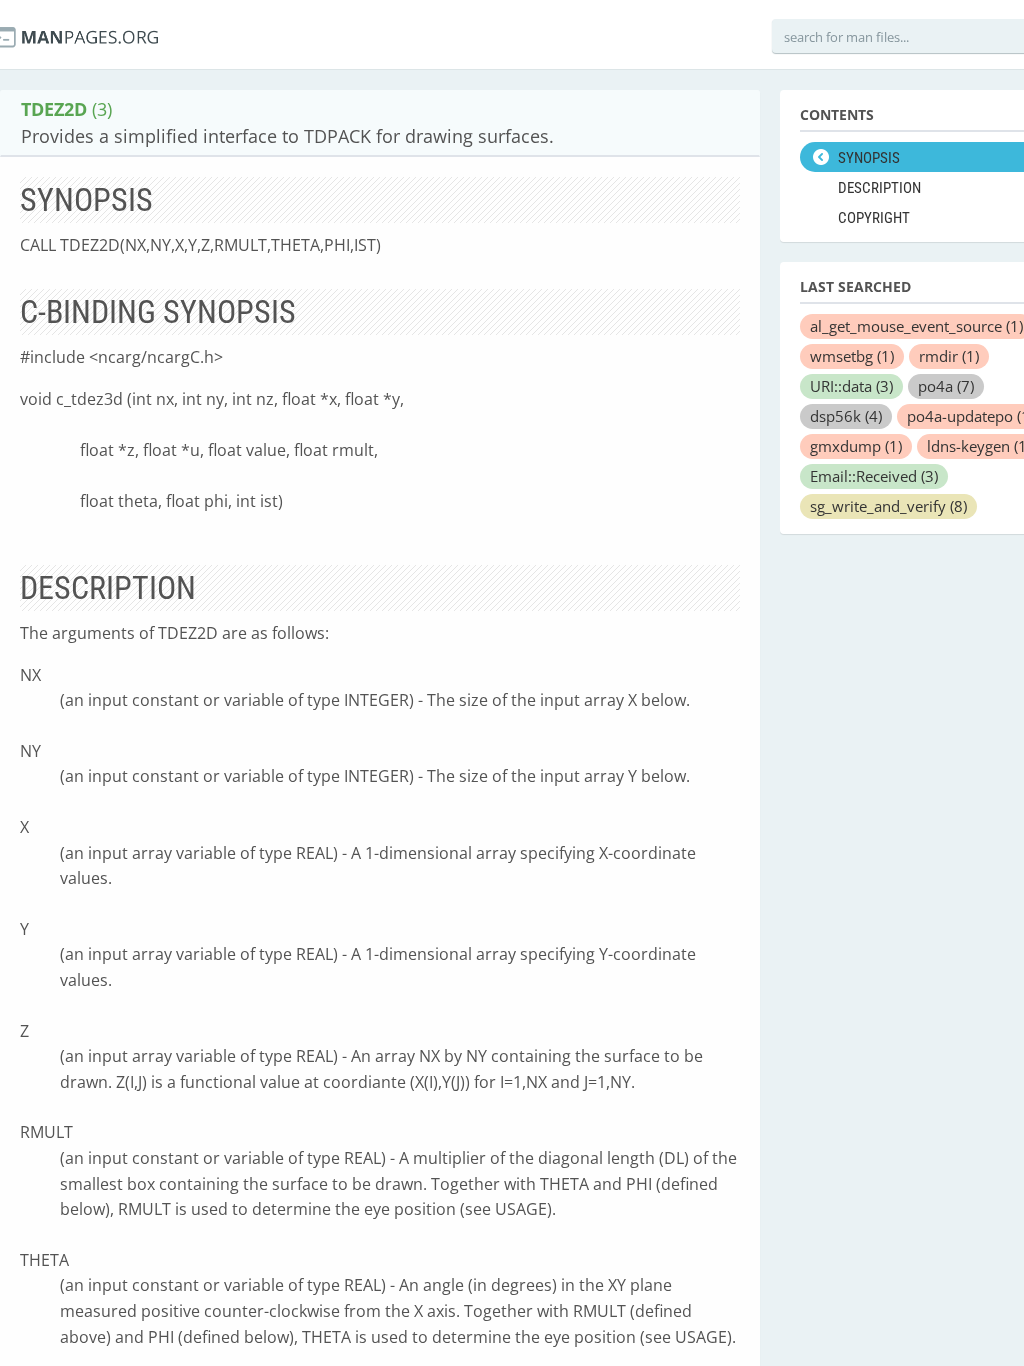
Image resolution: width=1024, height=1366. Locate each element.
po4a (946, 386)
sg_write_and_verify (888, 506)
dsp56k (846, 416)
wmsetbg (852, 356)
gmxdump (856, 446)
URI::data (851, 386)
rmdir (949, 356)
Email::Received (874, 476)
